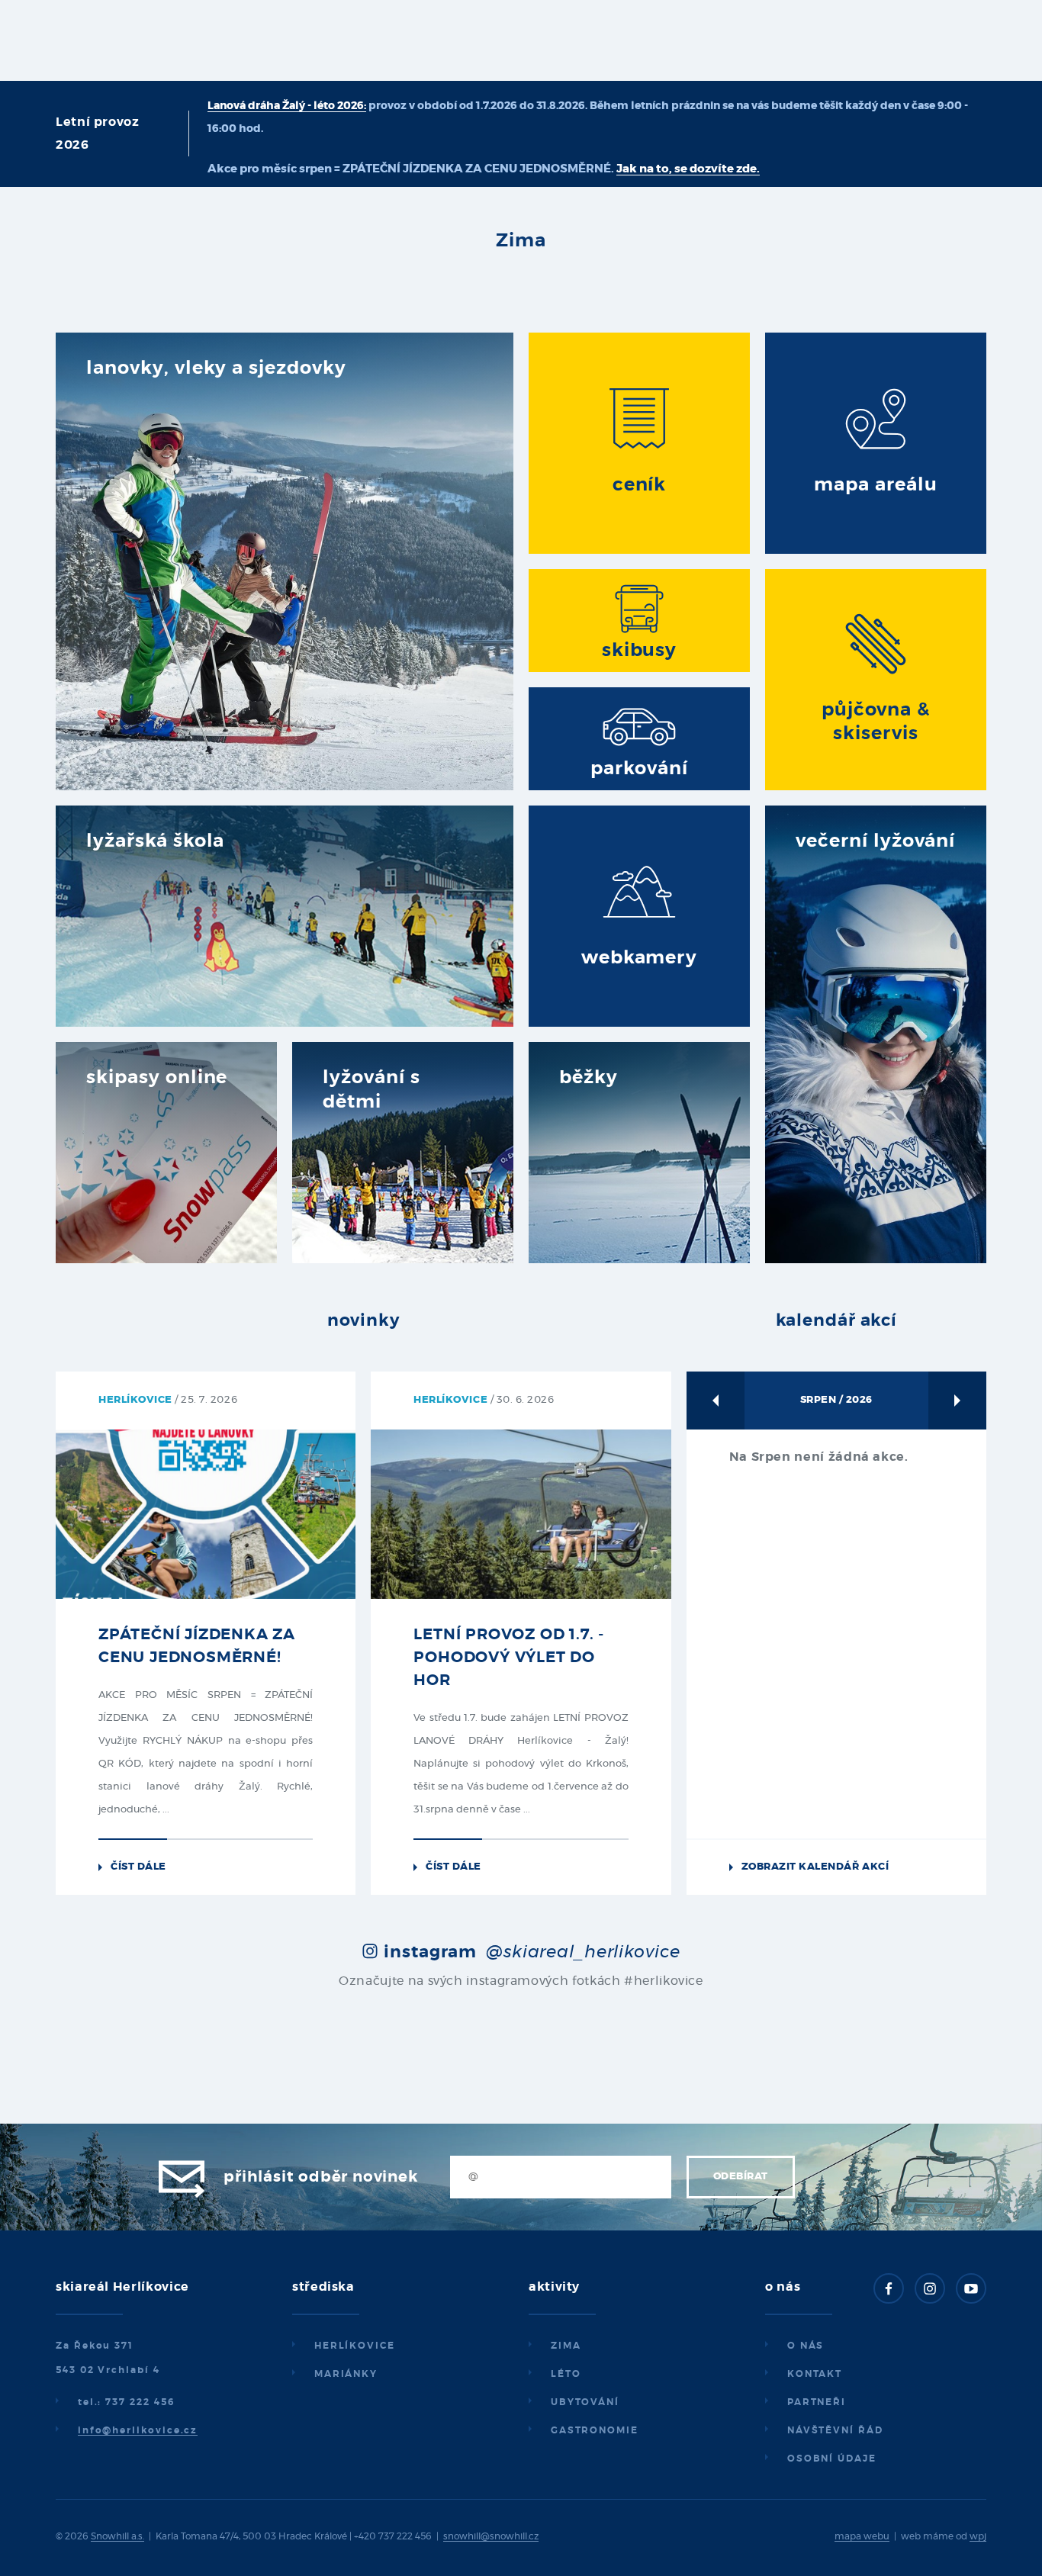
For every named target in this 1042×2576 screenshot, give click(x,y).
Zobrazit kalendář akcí (815, 1867)
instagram (529, 1952)
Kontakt (815, 2374)
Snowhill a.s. (117, 2536)
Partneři (817, 2402)
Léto (566, 2374)
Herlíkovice (355, 2346)
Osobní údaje (832, 2459)
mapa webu (862, 2536)
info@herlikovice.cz (138, 2430)
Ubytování (585, 2402)
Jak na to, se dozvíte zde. (688, 169)
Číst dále (138, 1867)
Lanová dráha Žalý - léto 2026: (287, 106)
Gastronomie (595, 2430)
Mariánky (346, 2374)
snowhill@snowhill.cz (491, 2536)
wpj (978, 2536)
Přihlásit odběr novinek (320, 2177)
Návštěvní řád (835, 2430)
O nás (806, 2346)
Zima (566, 2346)
